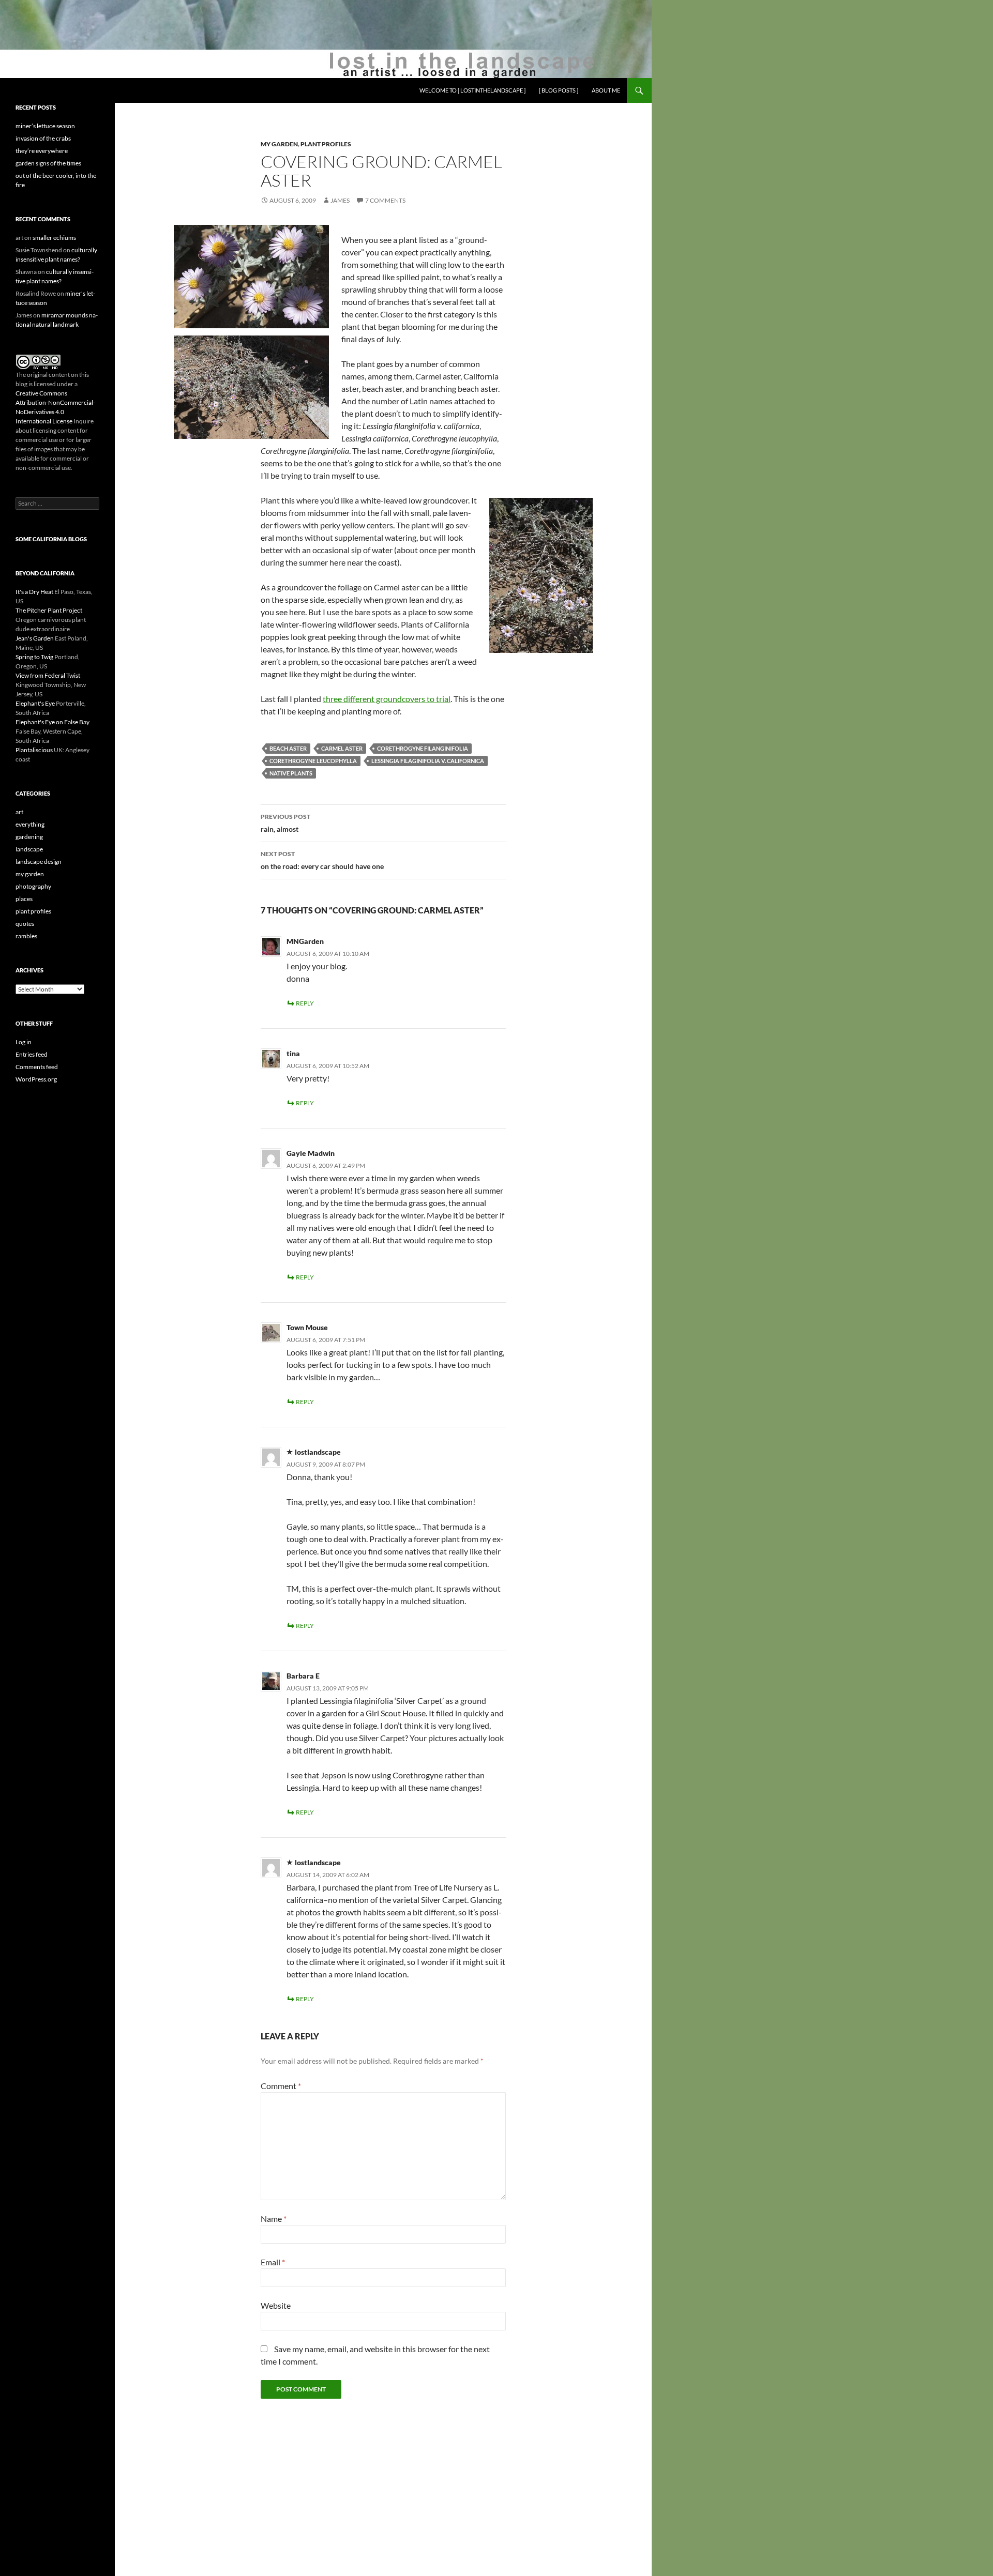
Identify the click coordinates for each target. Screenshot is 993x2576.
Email (273, 2262)
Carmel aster (342, 748)
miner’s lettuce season (45, 126)
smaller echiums (54, 238)
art (19, 812)
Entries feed (32, 1054)
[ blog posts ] (559, 90)
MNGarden (305, 941)
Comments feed (37, 1067)
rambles (26, 936)
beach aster (288, 748)
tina (293, 1053)
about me (606, 90)
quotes (25, 924)
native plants (291, 773)
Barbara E (303, 1676)
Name (274, 2219)
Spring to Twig (34, 657)
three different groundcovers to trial (387, 699)
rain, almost (285, 823)
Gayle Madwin (311, 1153)
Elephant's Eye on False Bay (52, 722)
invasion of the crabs (43, 138)
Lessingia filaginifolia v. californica (428, 761)
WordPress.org (36, 1079)
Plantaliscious (34, 750)
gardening (29, 837)
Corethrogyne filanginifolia (423, 748)
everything (30, 824)
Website (276, 2305)
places (24, 899)
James (340, 200)
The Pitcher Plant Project (49, 610)
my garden (279, 144)
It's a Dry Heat (34, 592)
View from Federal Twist (48, 675)
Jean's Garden (35, 638)
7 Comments (385, 200)
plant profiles (326, 144)
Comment (281, 2086)
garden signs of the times (48, 163)
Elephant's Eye (35, 703)
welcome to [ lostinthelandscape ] (472, 90)
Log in (24, 1042)
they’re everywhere (42, 151)
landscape (29, 849)
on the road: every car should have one (322, 860)
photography (33, 886)
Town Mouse (307, 1327)
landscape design (39, 862)
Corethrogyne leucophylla (313, 761)
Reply (305, 1003)
